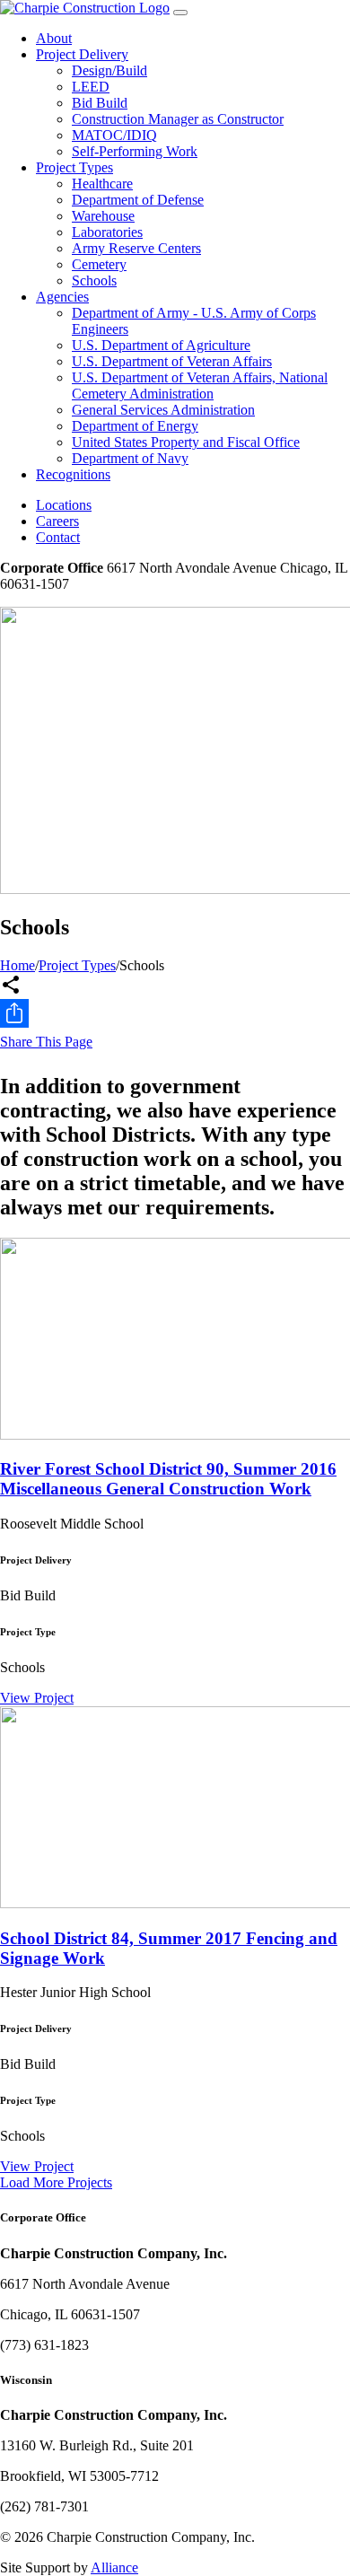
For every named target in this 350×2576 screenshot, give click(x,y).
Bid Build (100, 103)
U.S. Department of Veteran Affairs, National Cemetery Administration (200, 386)
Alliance (114, 2567)
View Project (37, 1698)
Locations (64, 505)
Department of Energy (135, 426)
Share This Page (46, 1042)
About (54, 38)
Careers (57, 521)
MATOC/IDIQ (114, 135)
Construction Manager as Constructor (178, 119)
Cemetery (99, 264)
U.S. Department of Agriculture (161, 345)
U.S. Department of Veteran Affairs (172, 361)
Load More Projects (56, 2182)
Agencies (62, 297)
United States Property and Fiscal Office (186, 442)
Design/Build (109, 70)
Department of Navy (130, 458)
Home (17, 965)
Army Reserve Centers (136, 248)
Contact (58, 537)
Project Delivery (82, 54)
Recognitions (73, 474)
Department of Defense (138, 200)
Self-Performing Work (135, 151)
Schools (94, 280)
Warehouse (103, 216)
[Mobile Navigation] (180, 13)
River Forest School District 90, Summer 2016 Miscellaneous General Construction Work (168, 1479)
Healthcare (102, 184)
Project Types (74, 167)
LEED (91, 87)
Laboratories (107, 232)
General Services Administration (163, 410)
